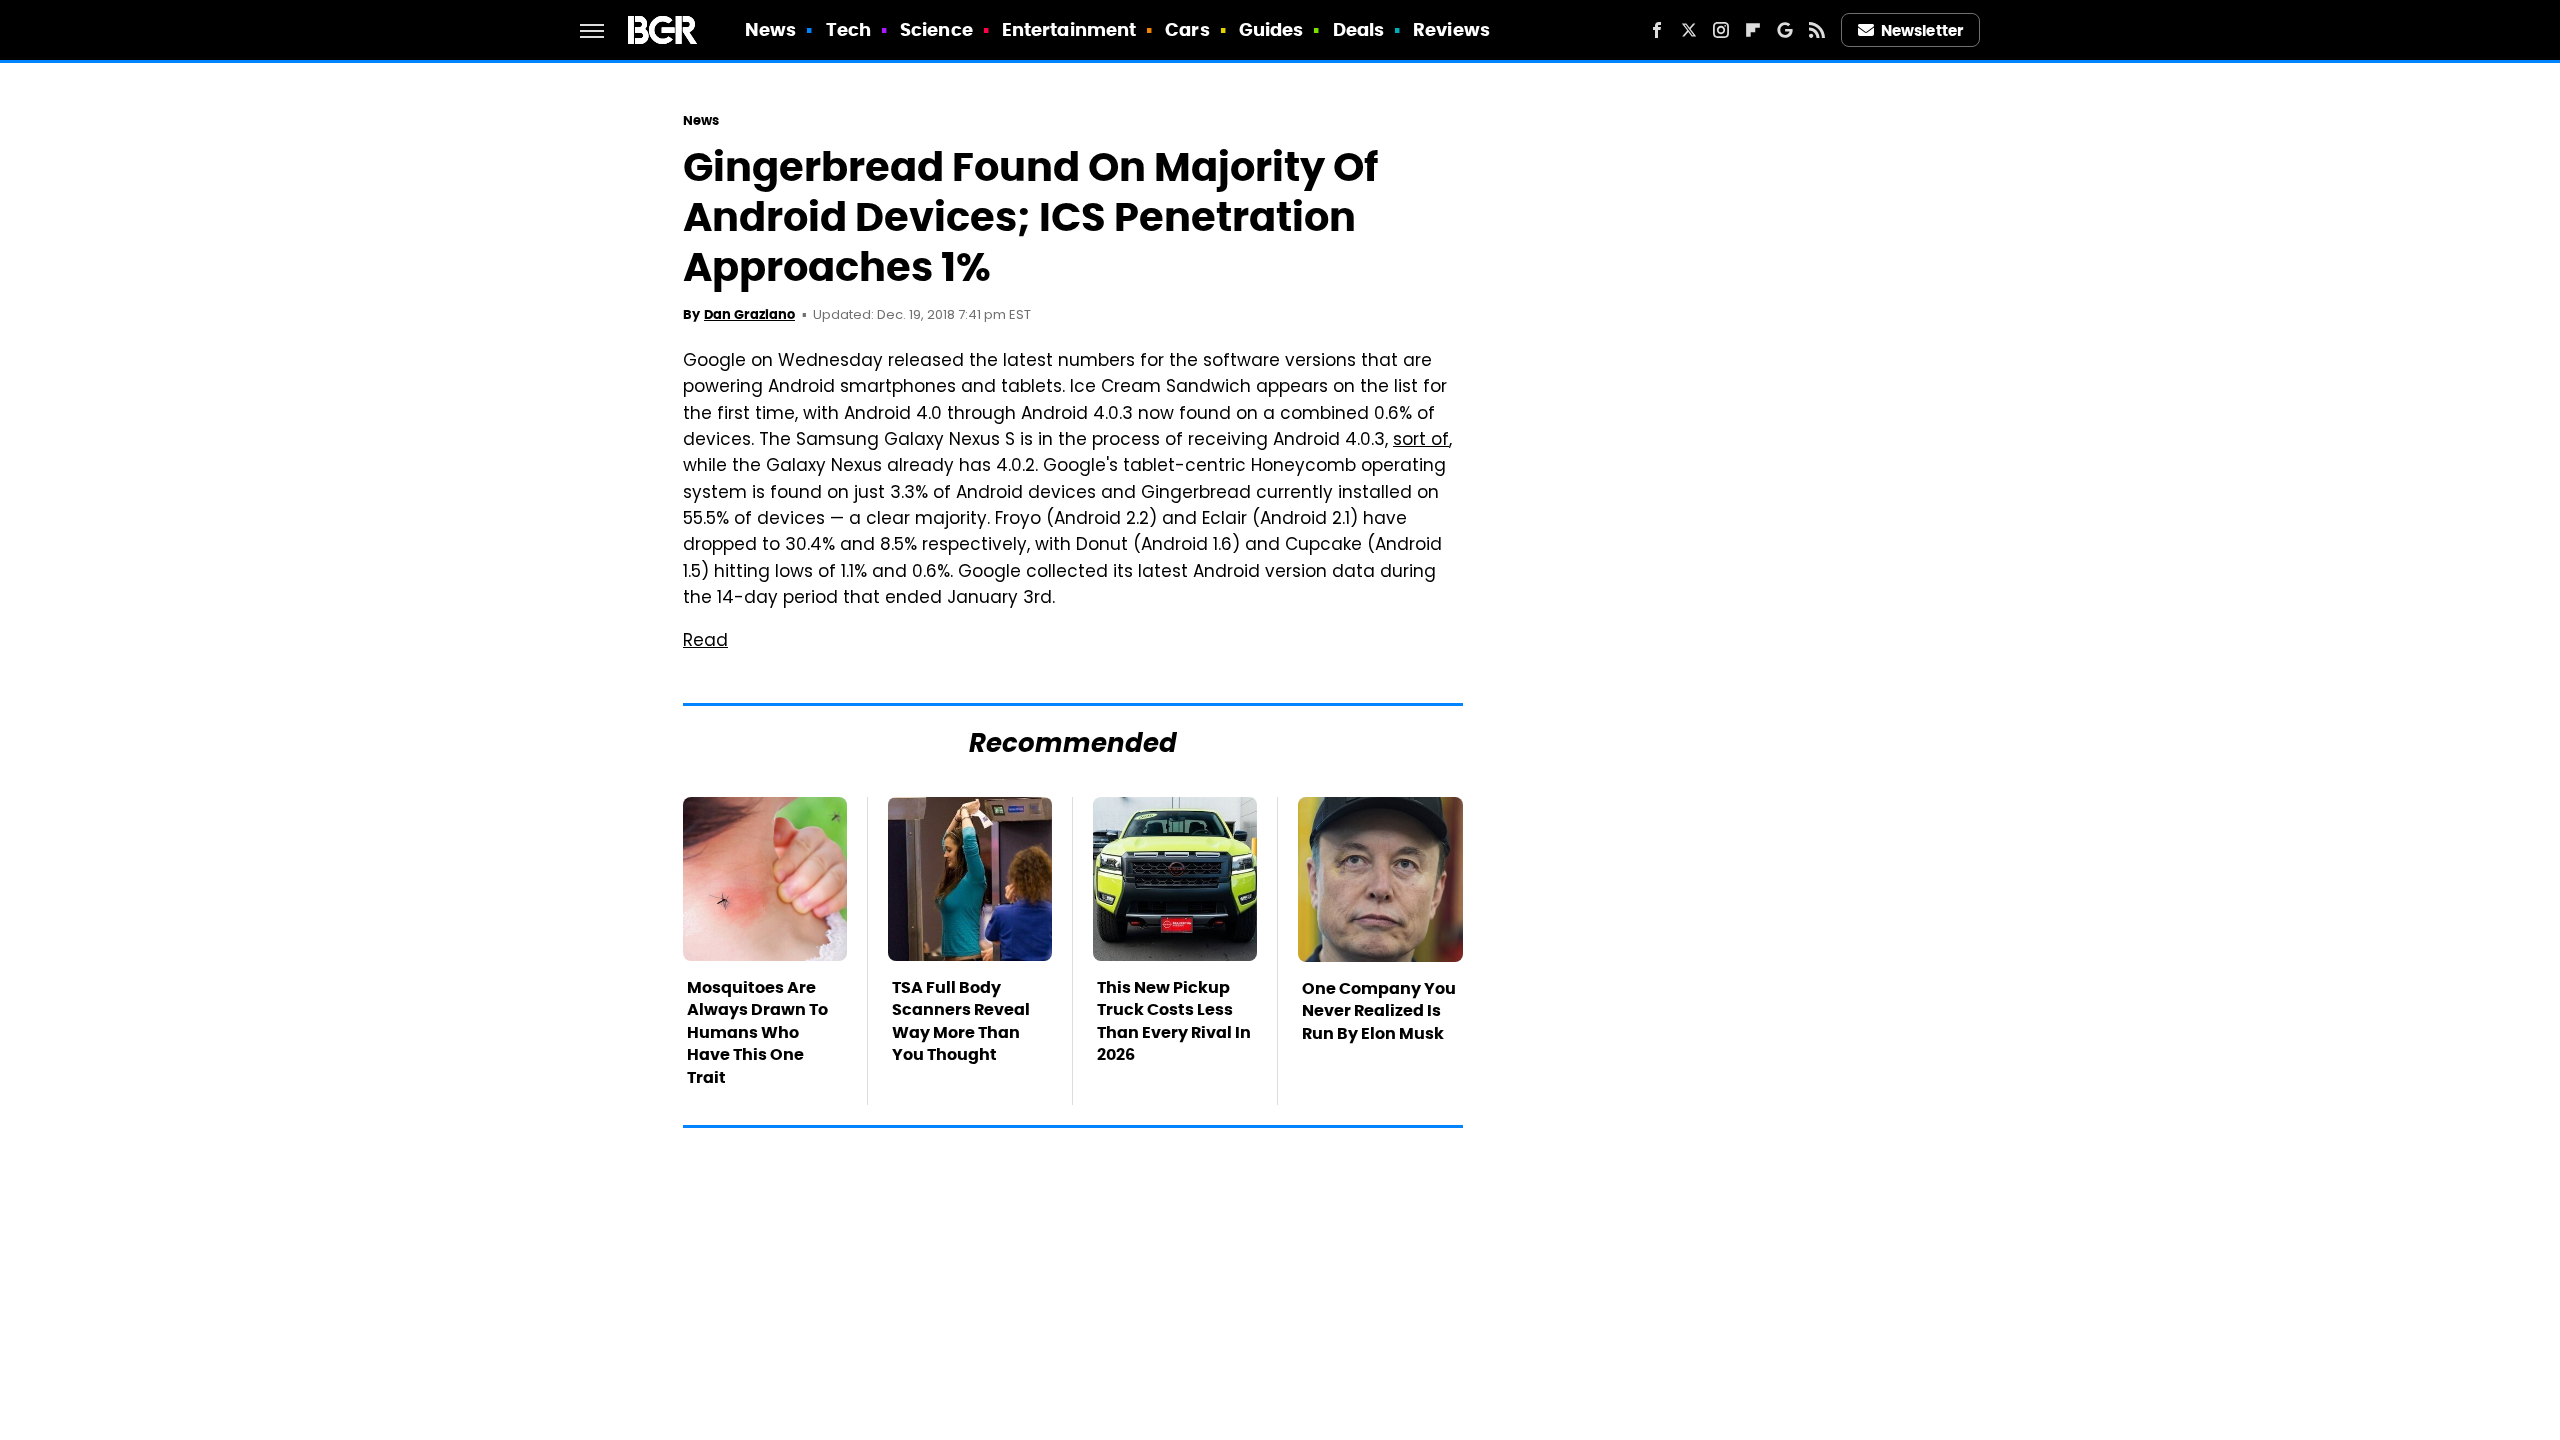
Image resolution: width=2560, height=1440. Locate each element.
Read (705, 642)
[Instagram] (1721, 30)
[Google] (1785, 30)
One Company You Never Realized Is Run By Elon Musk (1379, 1011)
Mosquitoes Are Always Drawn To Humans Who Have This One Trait (757, 1032)
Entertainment (1069, 29)
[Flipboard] (1753, 30)
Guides (1271, 29)
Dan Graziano (749, 314)
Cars (1187, 29)
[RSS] (1817, 30)
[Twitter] (1689, 30)
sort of (1421, 441)
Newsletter (1922, 30)
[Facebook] (1657, 30)
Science (936, 29)
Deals (1359, 29)
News (770, 29)
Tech (848, 29)
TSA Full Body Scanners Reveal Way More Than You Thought (961, 1021)
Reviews (1451, 29)
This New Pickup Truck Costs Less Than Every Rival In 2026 (1174, 1021)
